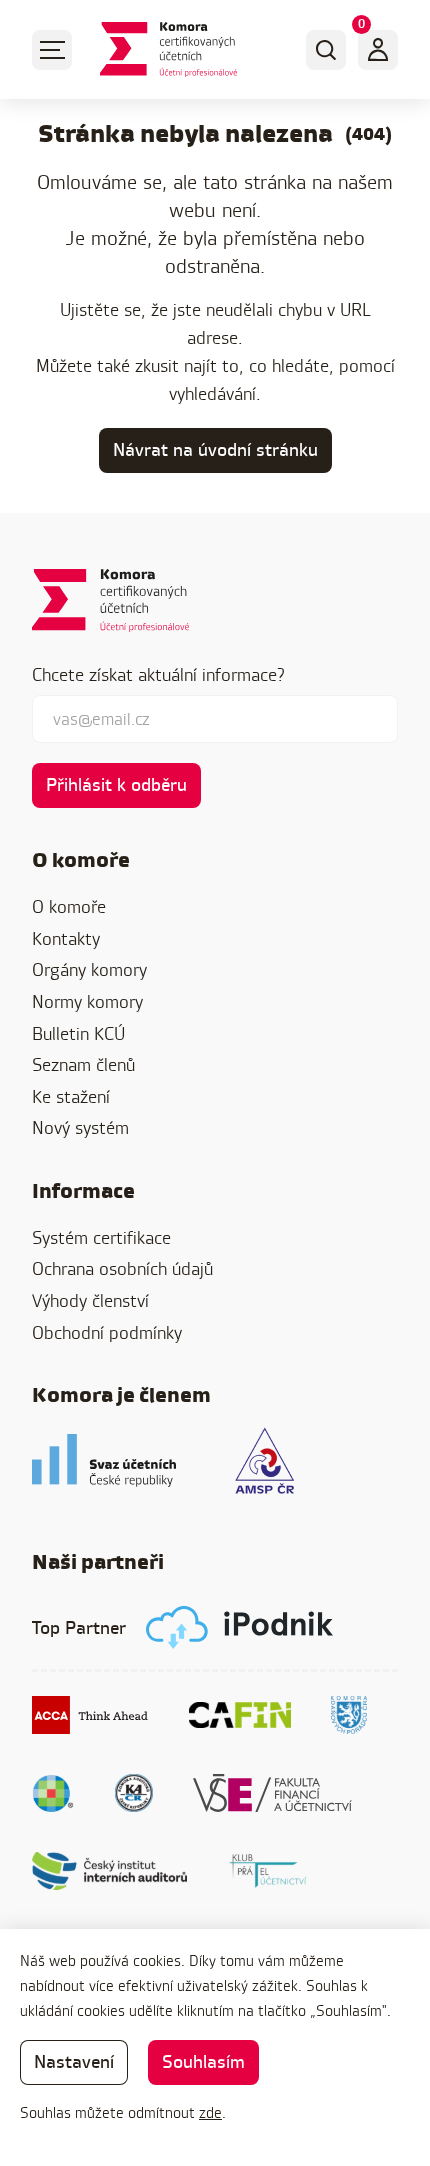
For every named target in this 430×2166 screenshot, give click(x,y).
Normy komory (87, 1001)
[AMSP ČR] (264, 1460)
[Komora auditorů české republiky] (134, 1793)
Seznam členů (83, 1064)
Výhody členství (90, 1300)
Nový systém (80, 1127)
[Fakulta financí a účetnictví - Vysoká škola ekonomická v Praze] (272, 1793)
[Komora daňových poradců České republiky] (349, 1715)
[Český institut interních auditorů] (110, 1871)
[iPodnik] (239, 1627)
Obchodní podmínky (107, 1332)
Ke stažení (71, 1096)
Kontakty (66, 938)
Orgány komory (89, 969)
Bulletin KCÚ (78, 1033)
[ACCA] (90, 1715)
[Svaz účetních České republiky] (104, 1460)
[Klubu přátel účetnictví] (268, 1871)
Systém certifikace (101, 1237)
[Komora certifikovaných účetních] (168, 49)
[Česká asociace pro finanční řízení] (240, 1715)
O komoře (69, 906)
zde (210, 2112)
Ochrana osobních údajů (122, 1268)
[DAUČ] (53, 1793)
